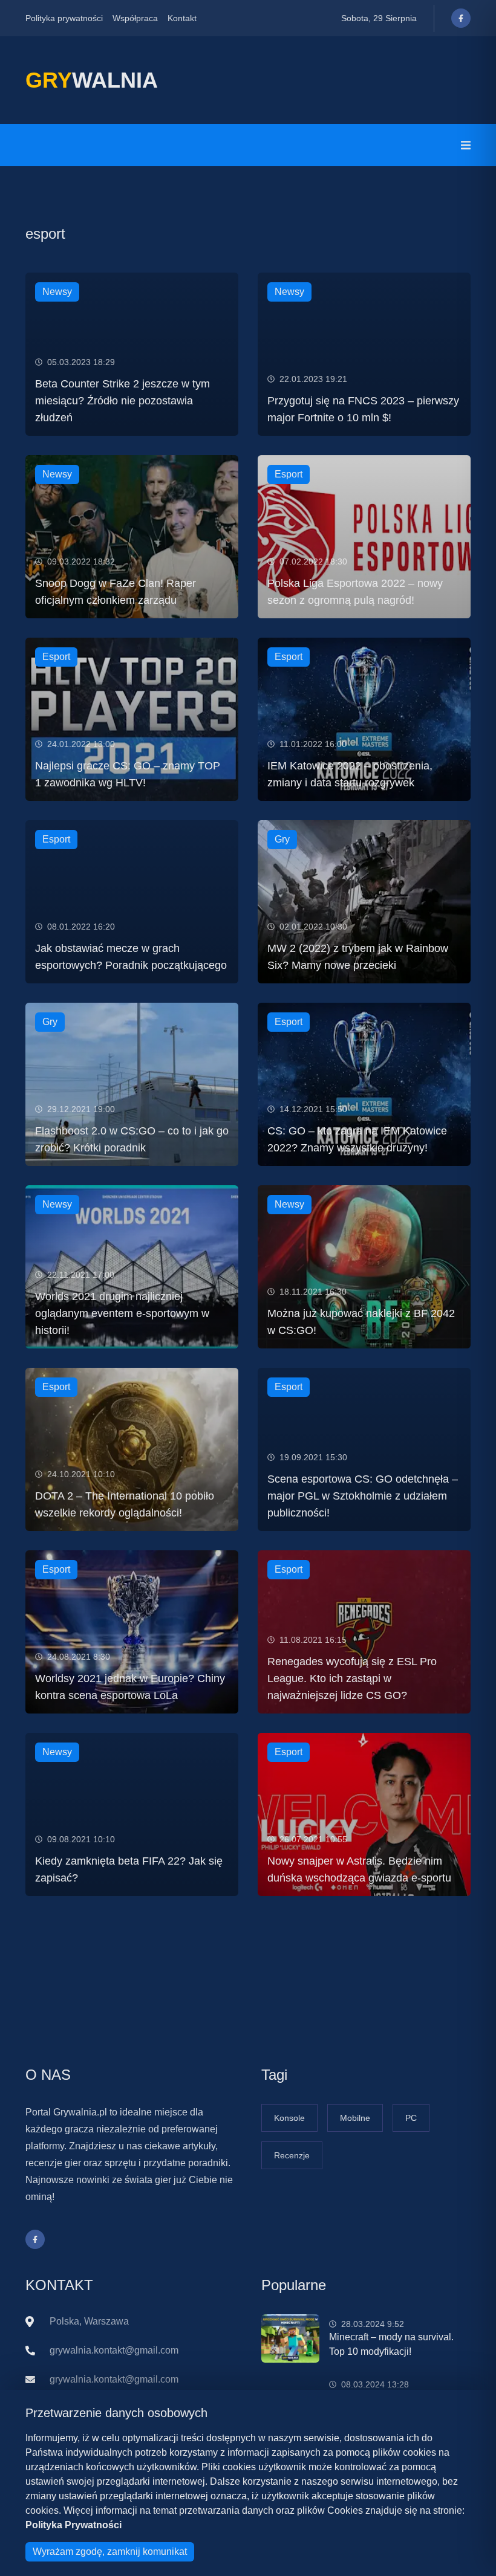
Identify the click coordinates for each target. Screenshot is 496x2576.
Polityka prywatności (64, 18)
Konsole (289, 2118)
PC (411, 2118)
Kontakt (182, 18)
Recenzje (292, 2155)
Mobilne (355, 2118)
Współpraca (135, 18)
